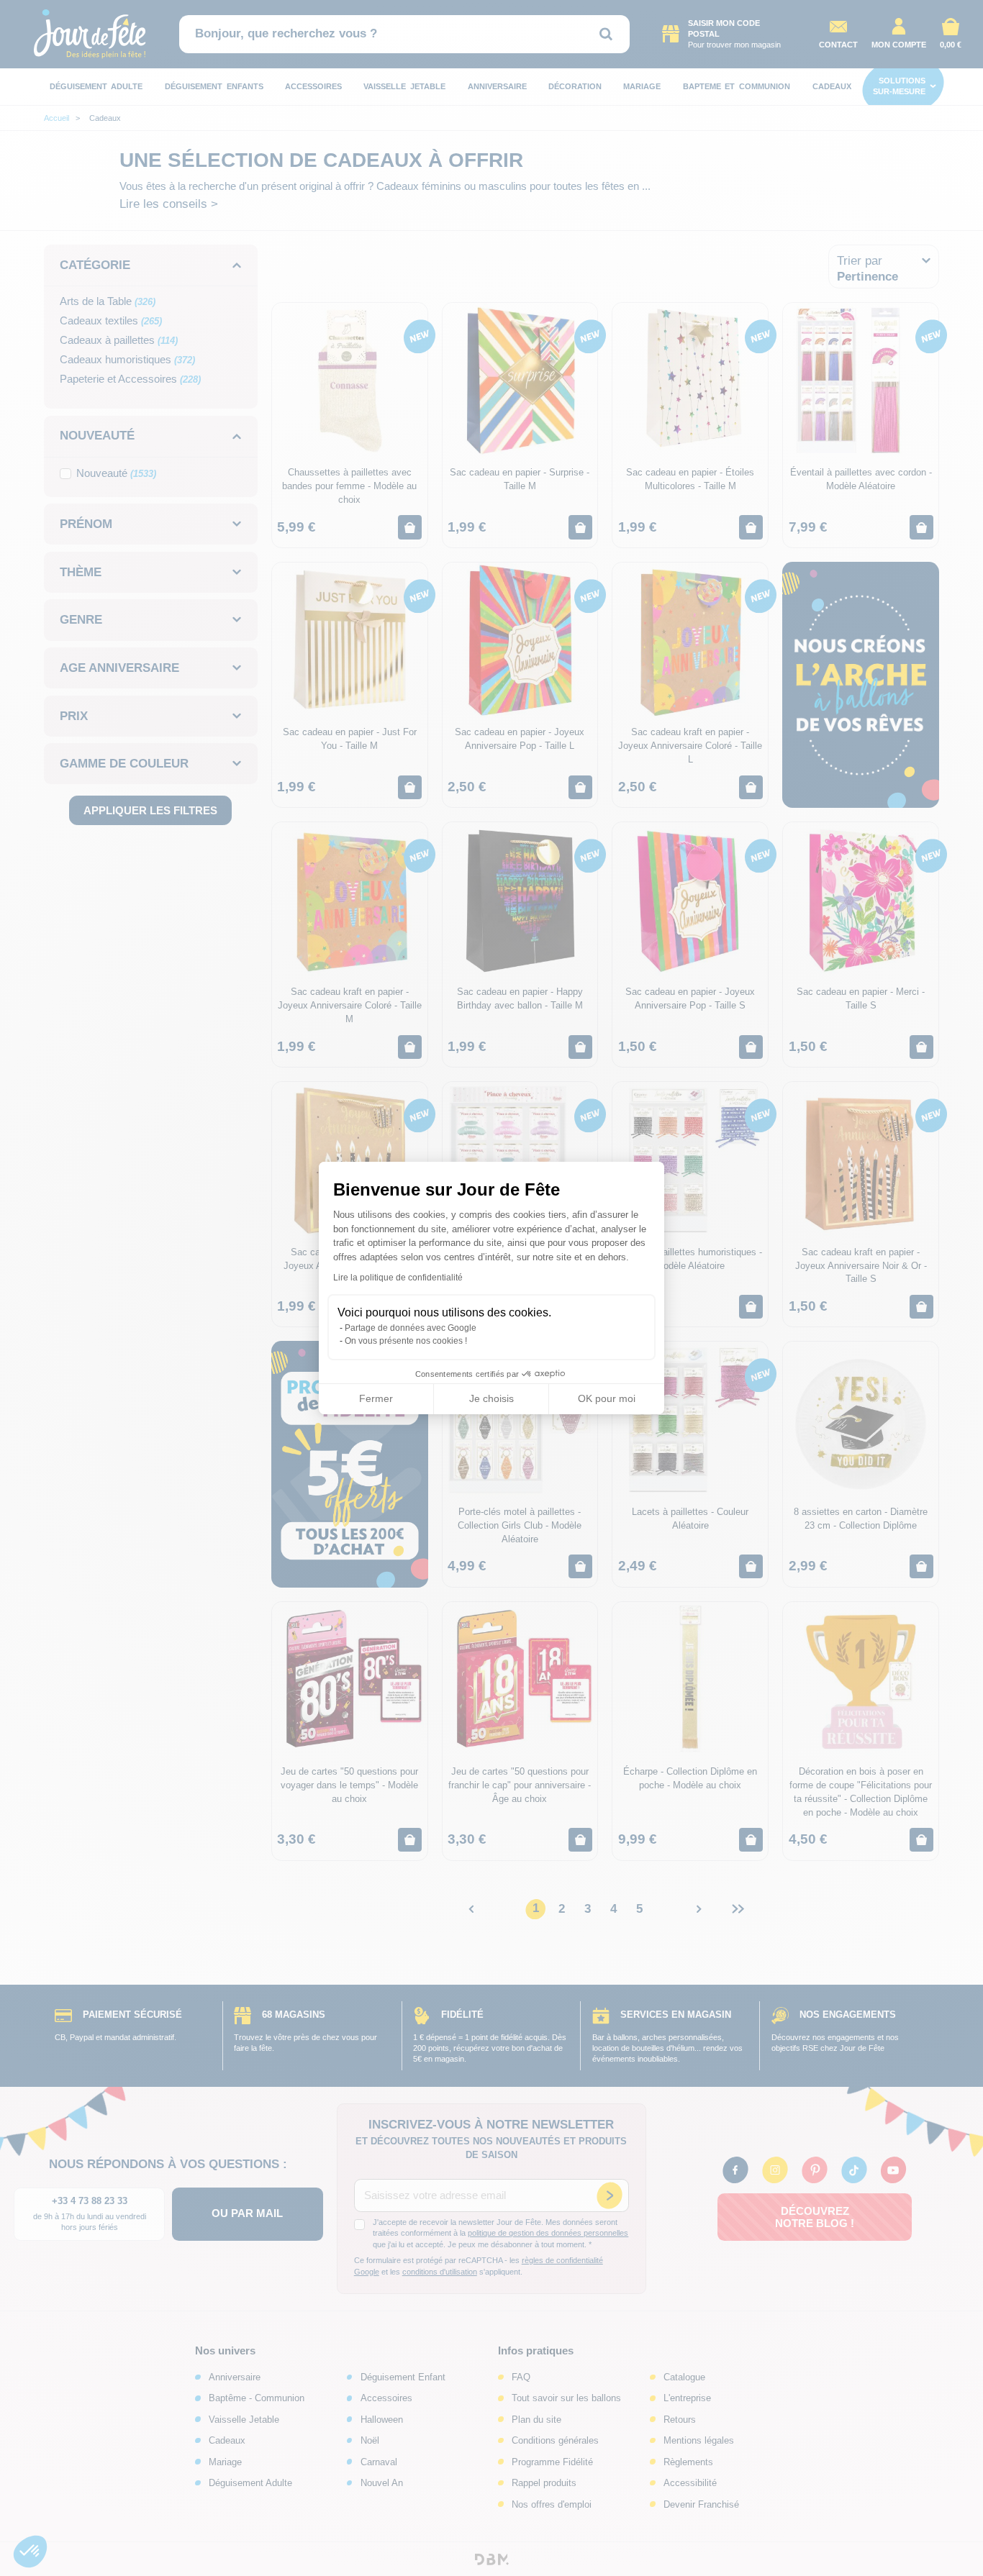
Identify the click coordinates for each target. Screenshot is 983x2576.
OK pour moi (607, 1398)
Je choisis (491, 1398)
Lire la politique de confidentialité (398, 1278)
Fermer (376, 1398)
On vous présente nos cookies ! (406, 1341)
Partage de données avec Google (411, 1328)
